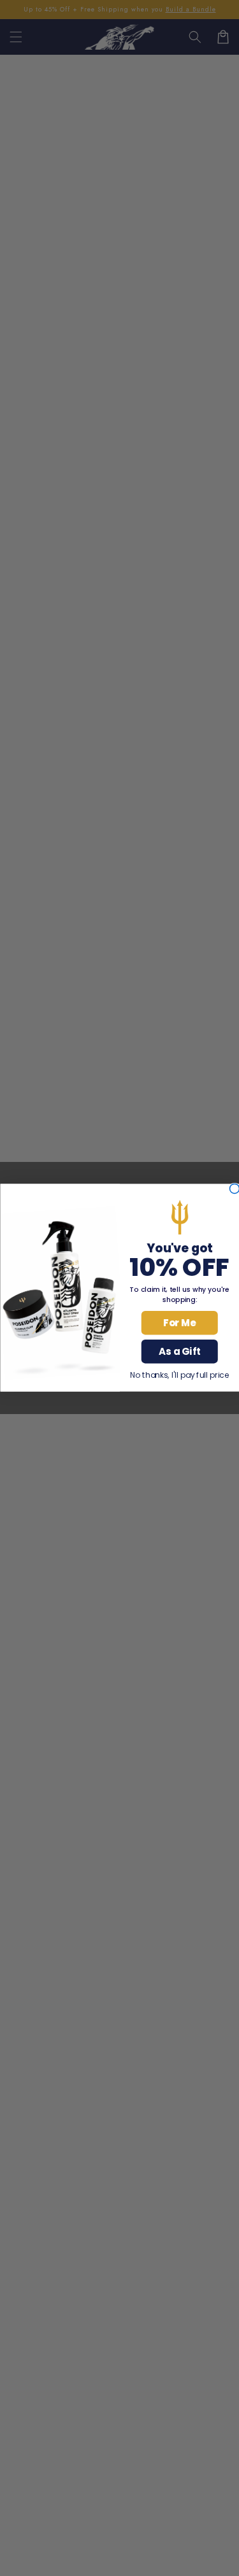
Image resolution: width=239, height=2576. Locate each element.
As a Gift (179, 1352)
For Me (179, 1323)
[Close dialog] (234, 1189)
